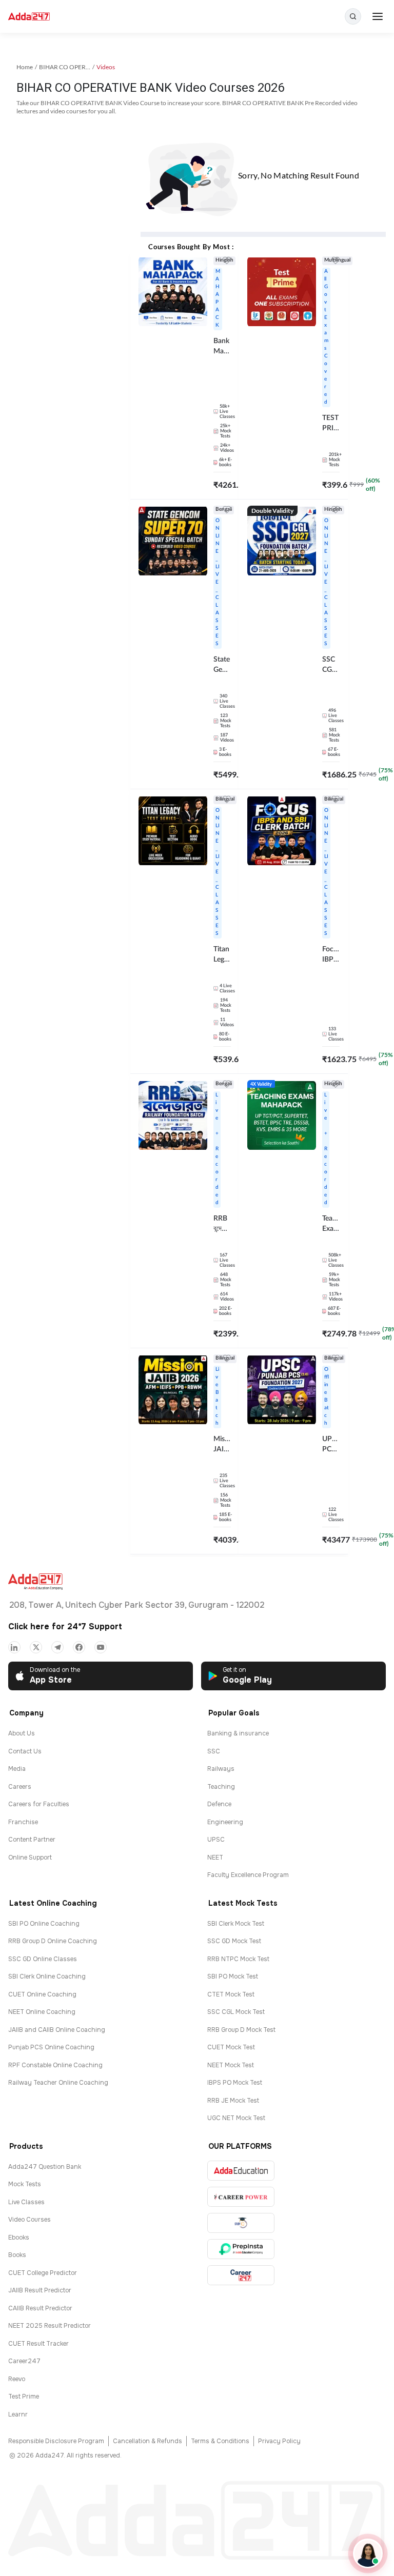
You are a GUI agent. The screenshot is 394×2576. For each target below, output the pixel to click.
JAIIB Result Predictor (40, 2290)
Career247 (24, 2361)
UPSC (216, 1840)
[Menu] (378, 16)
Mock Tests (25, 2184)
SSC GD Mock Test (234, 1941)
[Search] (353, 16)
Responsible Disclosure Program (56, 2441)
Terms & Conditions (220, 2441)
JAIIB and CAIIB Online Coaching (57, 2030)
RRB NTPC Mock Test (238, 1959)
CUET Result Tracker (38, 2344)
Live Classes (26, 2202)
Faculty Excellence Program (248, 1875)
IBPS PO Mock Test (235, 2083)
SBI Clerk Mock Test (236, 1924)
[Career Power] (241, 2197)
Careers (20, 1787)
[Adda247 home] (29, 17)
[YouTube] (101, 1647)
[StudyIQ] (241, 2223)
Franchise (23, 1822)
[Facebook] (79, 1647)
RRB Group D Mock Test (241, 2030)
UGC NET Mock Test (236, 2118)
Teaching (221, 1787)
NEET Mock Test (231, 2065)
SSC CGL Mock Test (236, 2012)
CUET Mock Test (231, 2047)
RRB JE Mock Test (233, 2101)
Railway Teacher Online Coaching (58, 2083)
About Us (22, 1733)
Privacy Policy (279, 2441)
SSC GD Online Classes (43, 1959)
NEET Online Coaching (42, 2012)
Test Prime (24, 2397)
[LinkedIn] (14, 1647)
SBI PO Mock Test (233, 1976)
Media (17, 1769)
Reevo (17, 2379)
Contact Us (25, 1751)
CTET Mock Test (231, 1994)
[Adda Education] (241, 2171)
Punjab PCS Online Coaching (51, 2047)
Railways (221, 1769)
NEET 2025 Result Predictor (50, 2326)
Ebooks (19, 2238)
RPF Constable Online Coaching (55, 2065)
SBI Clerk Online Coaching (47, 1976)
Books (17, 2255)
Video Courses (29, 2220)
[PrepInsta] (241, 2249)
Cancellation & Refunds (147, 2441)
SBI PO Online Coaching (44, 1924)
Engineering (225, 1822)
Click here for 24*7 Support (65, 1626)
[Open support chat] (368, 2553)
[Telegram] (57, 1647)
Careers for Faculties (39, 1804)
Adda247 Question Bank (45, 2167)
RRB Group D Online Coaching (53, 1941)
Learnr (18, 2414)
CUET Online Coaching (42, 1994)
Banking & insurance (238, 1733)
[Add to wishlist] (227, 262)
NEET (215, 1858)
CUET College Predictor (43, 2273)
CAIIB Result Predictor (40, 2308)
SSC (214, 1751)
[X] (36, 1647)
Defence (219, 1804)
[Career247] (241, 2275)
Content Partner (32, 1840)
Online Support (30, 1858)
